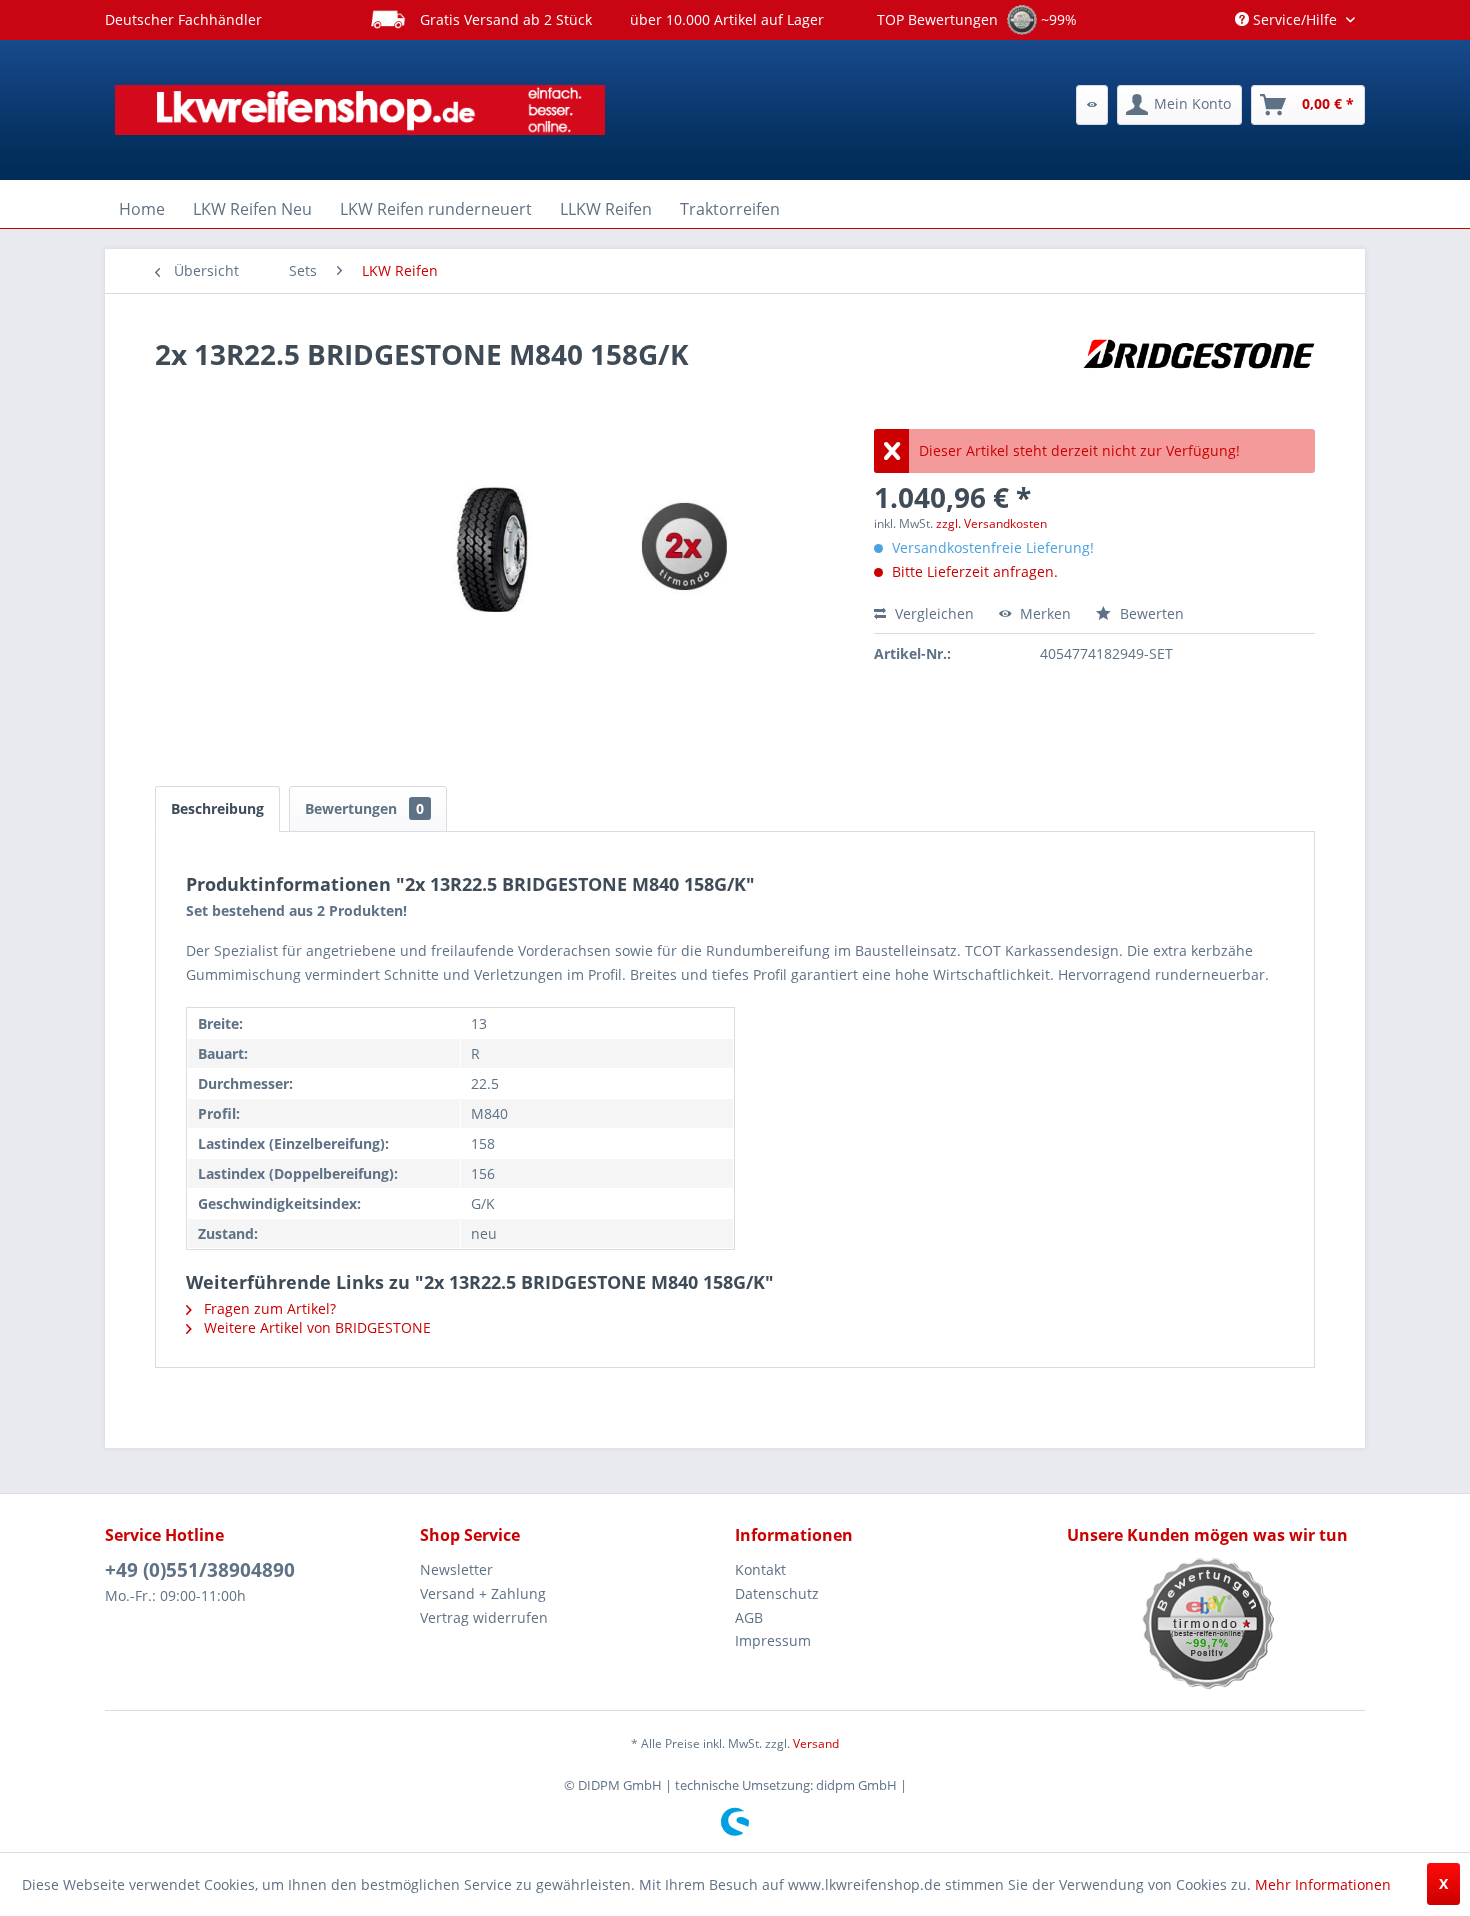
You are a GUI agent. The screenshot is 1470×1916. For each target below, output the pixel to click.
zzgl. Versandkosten (991, 523)
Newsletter (456, 1569)
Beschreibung (217, 808)
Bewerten (1150, 613)
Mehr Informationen (1323, 1884)
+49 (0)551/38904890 (200, 1570)
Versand (816, 1743)
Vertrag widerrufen (484, 1617)
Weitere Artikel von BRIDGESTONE (315, 1327)
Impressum (773, 1640)
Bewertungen (364, 808)
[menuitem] (1092, 105)
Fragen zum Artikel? (268, 1308)
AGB (749, 1617)
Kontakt (760, 1569)
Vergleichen (932, 613)
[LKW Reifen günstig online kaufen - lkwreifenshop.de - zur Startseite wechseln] (360, 110)
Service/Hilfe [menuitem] (1295, 19)
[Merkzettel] (1092, 105)
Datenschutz (777, 1593)
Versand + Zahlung (483, 1593)
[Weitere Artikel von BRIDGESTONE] (1199, 374)
